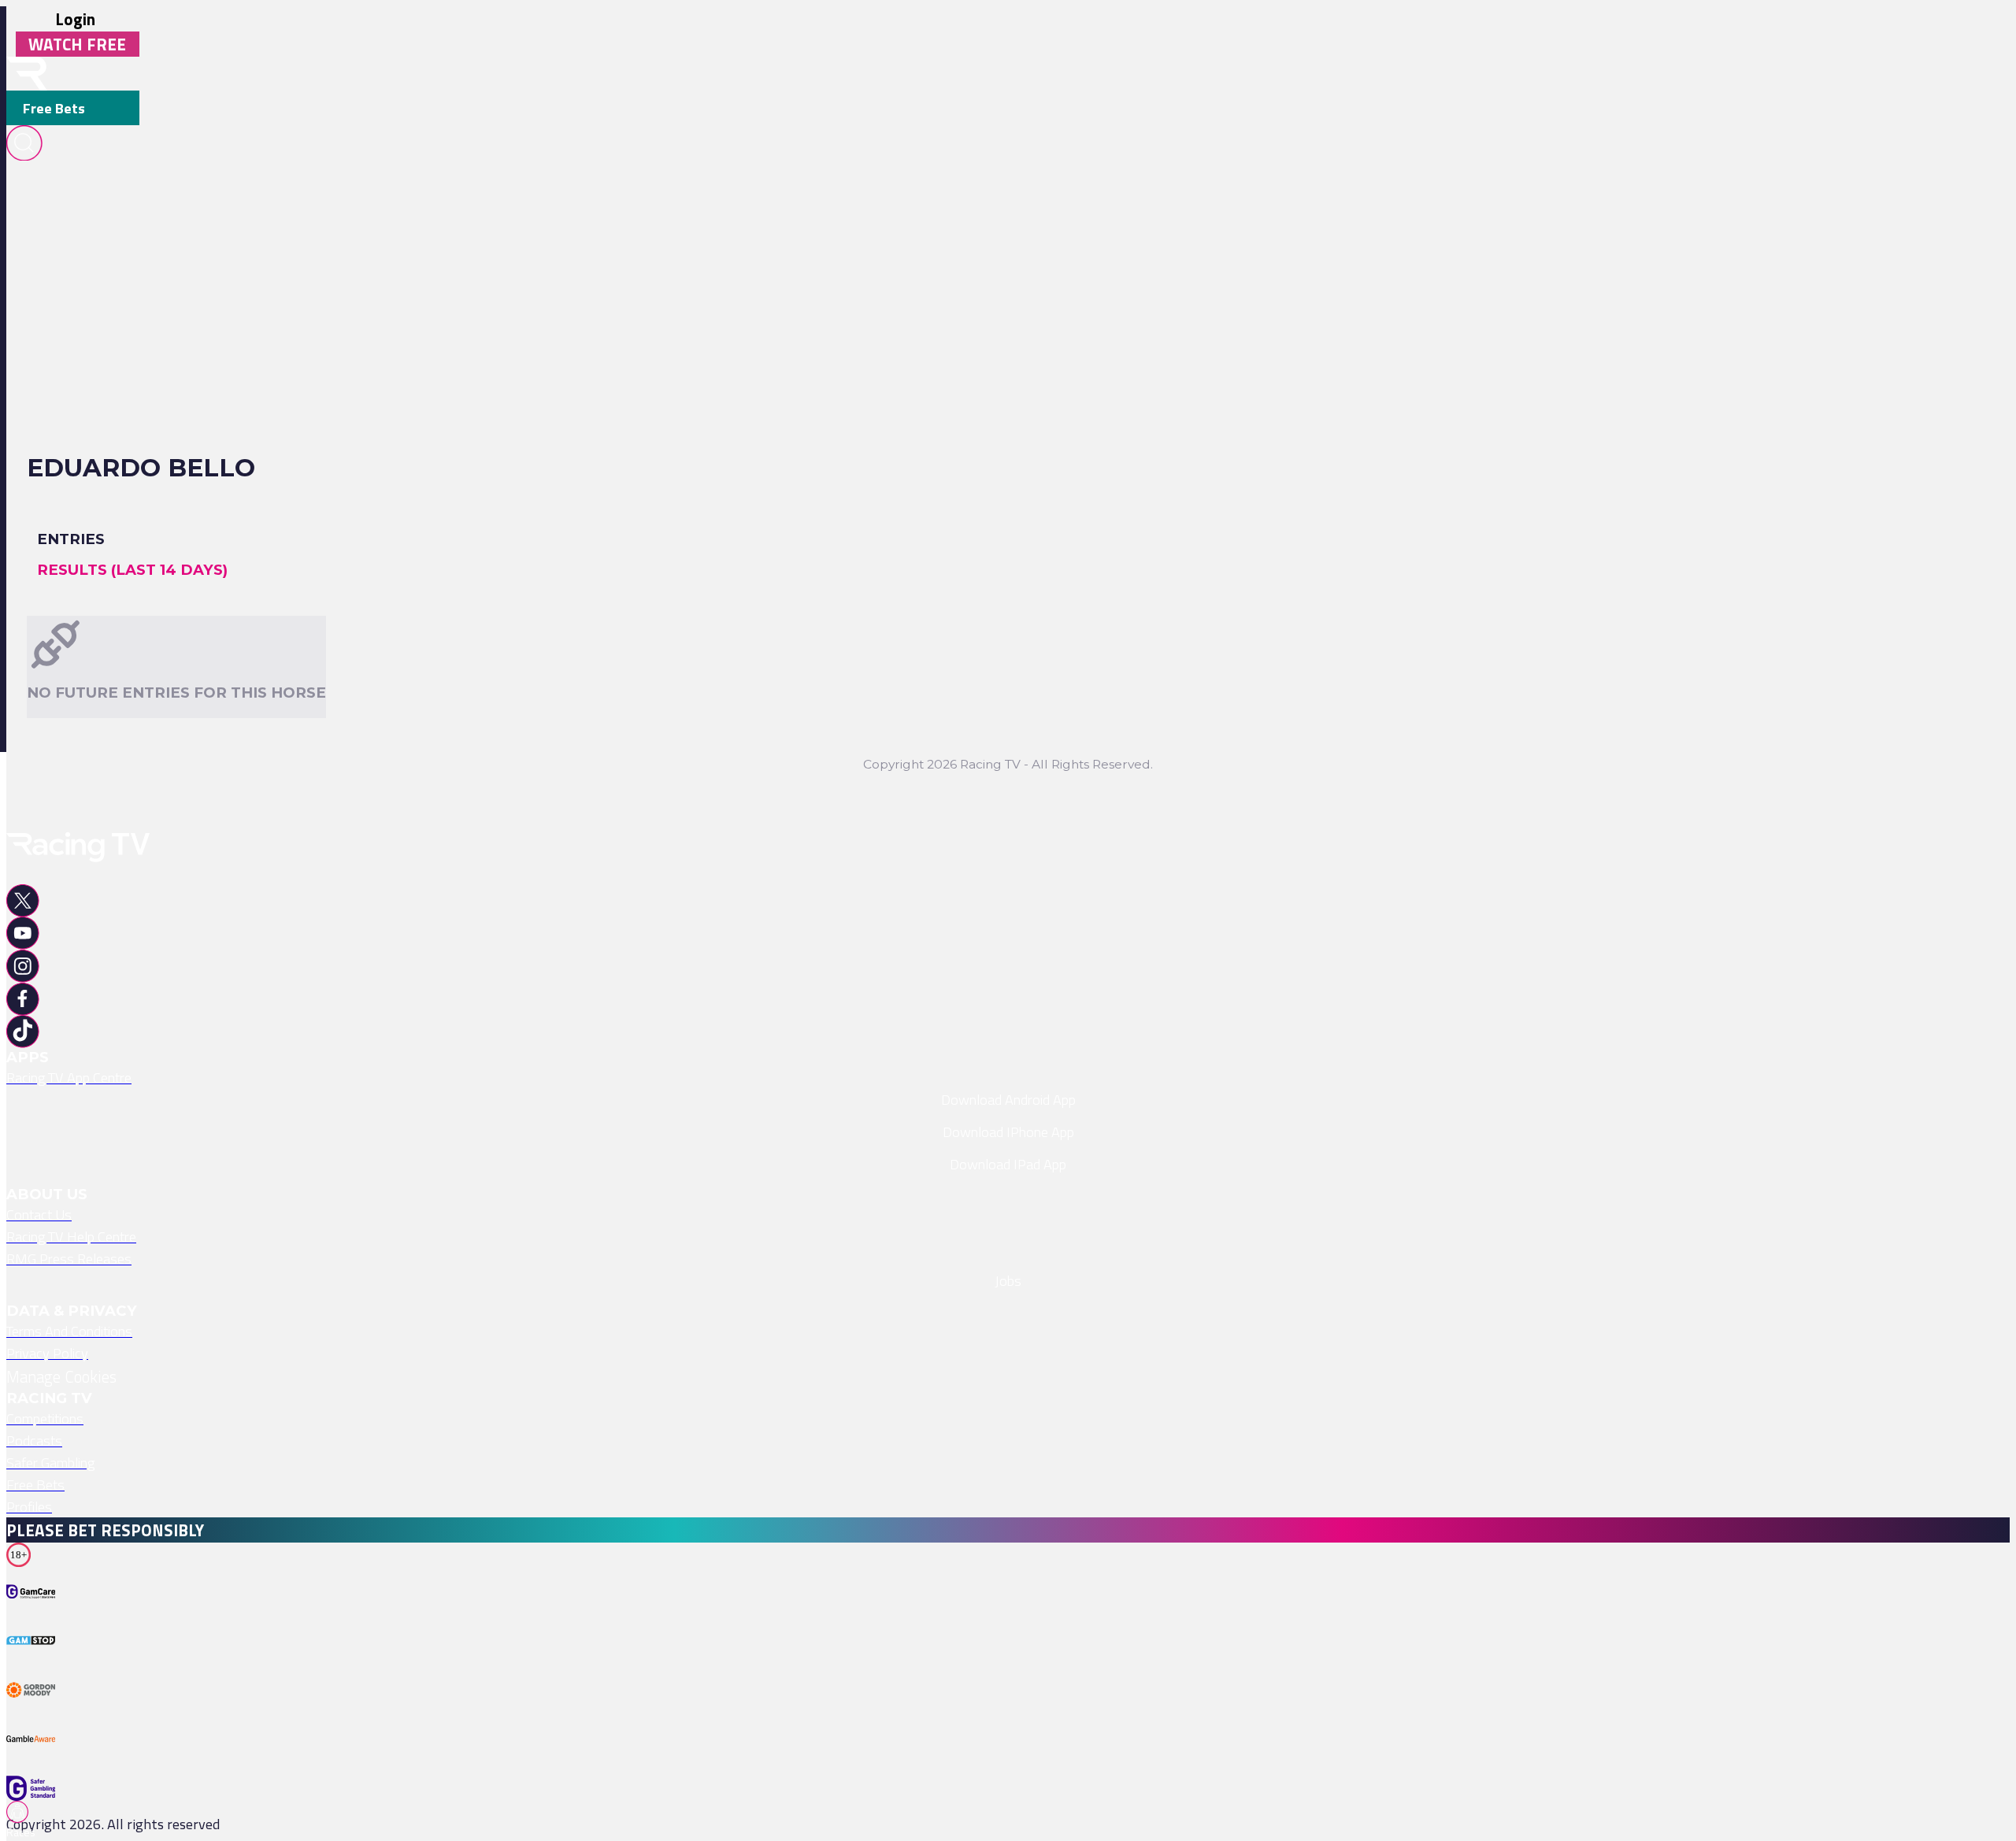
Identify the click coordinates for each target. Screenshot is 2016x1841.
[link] (1008, 1077)
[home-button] (27, 74)
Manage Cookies (61, 1376)
